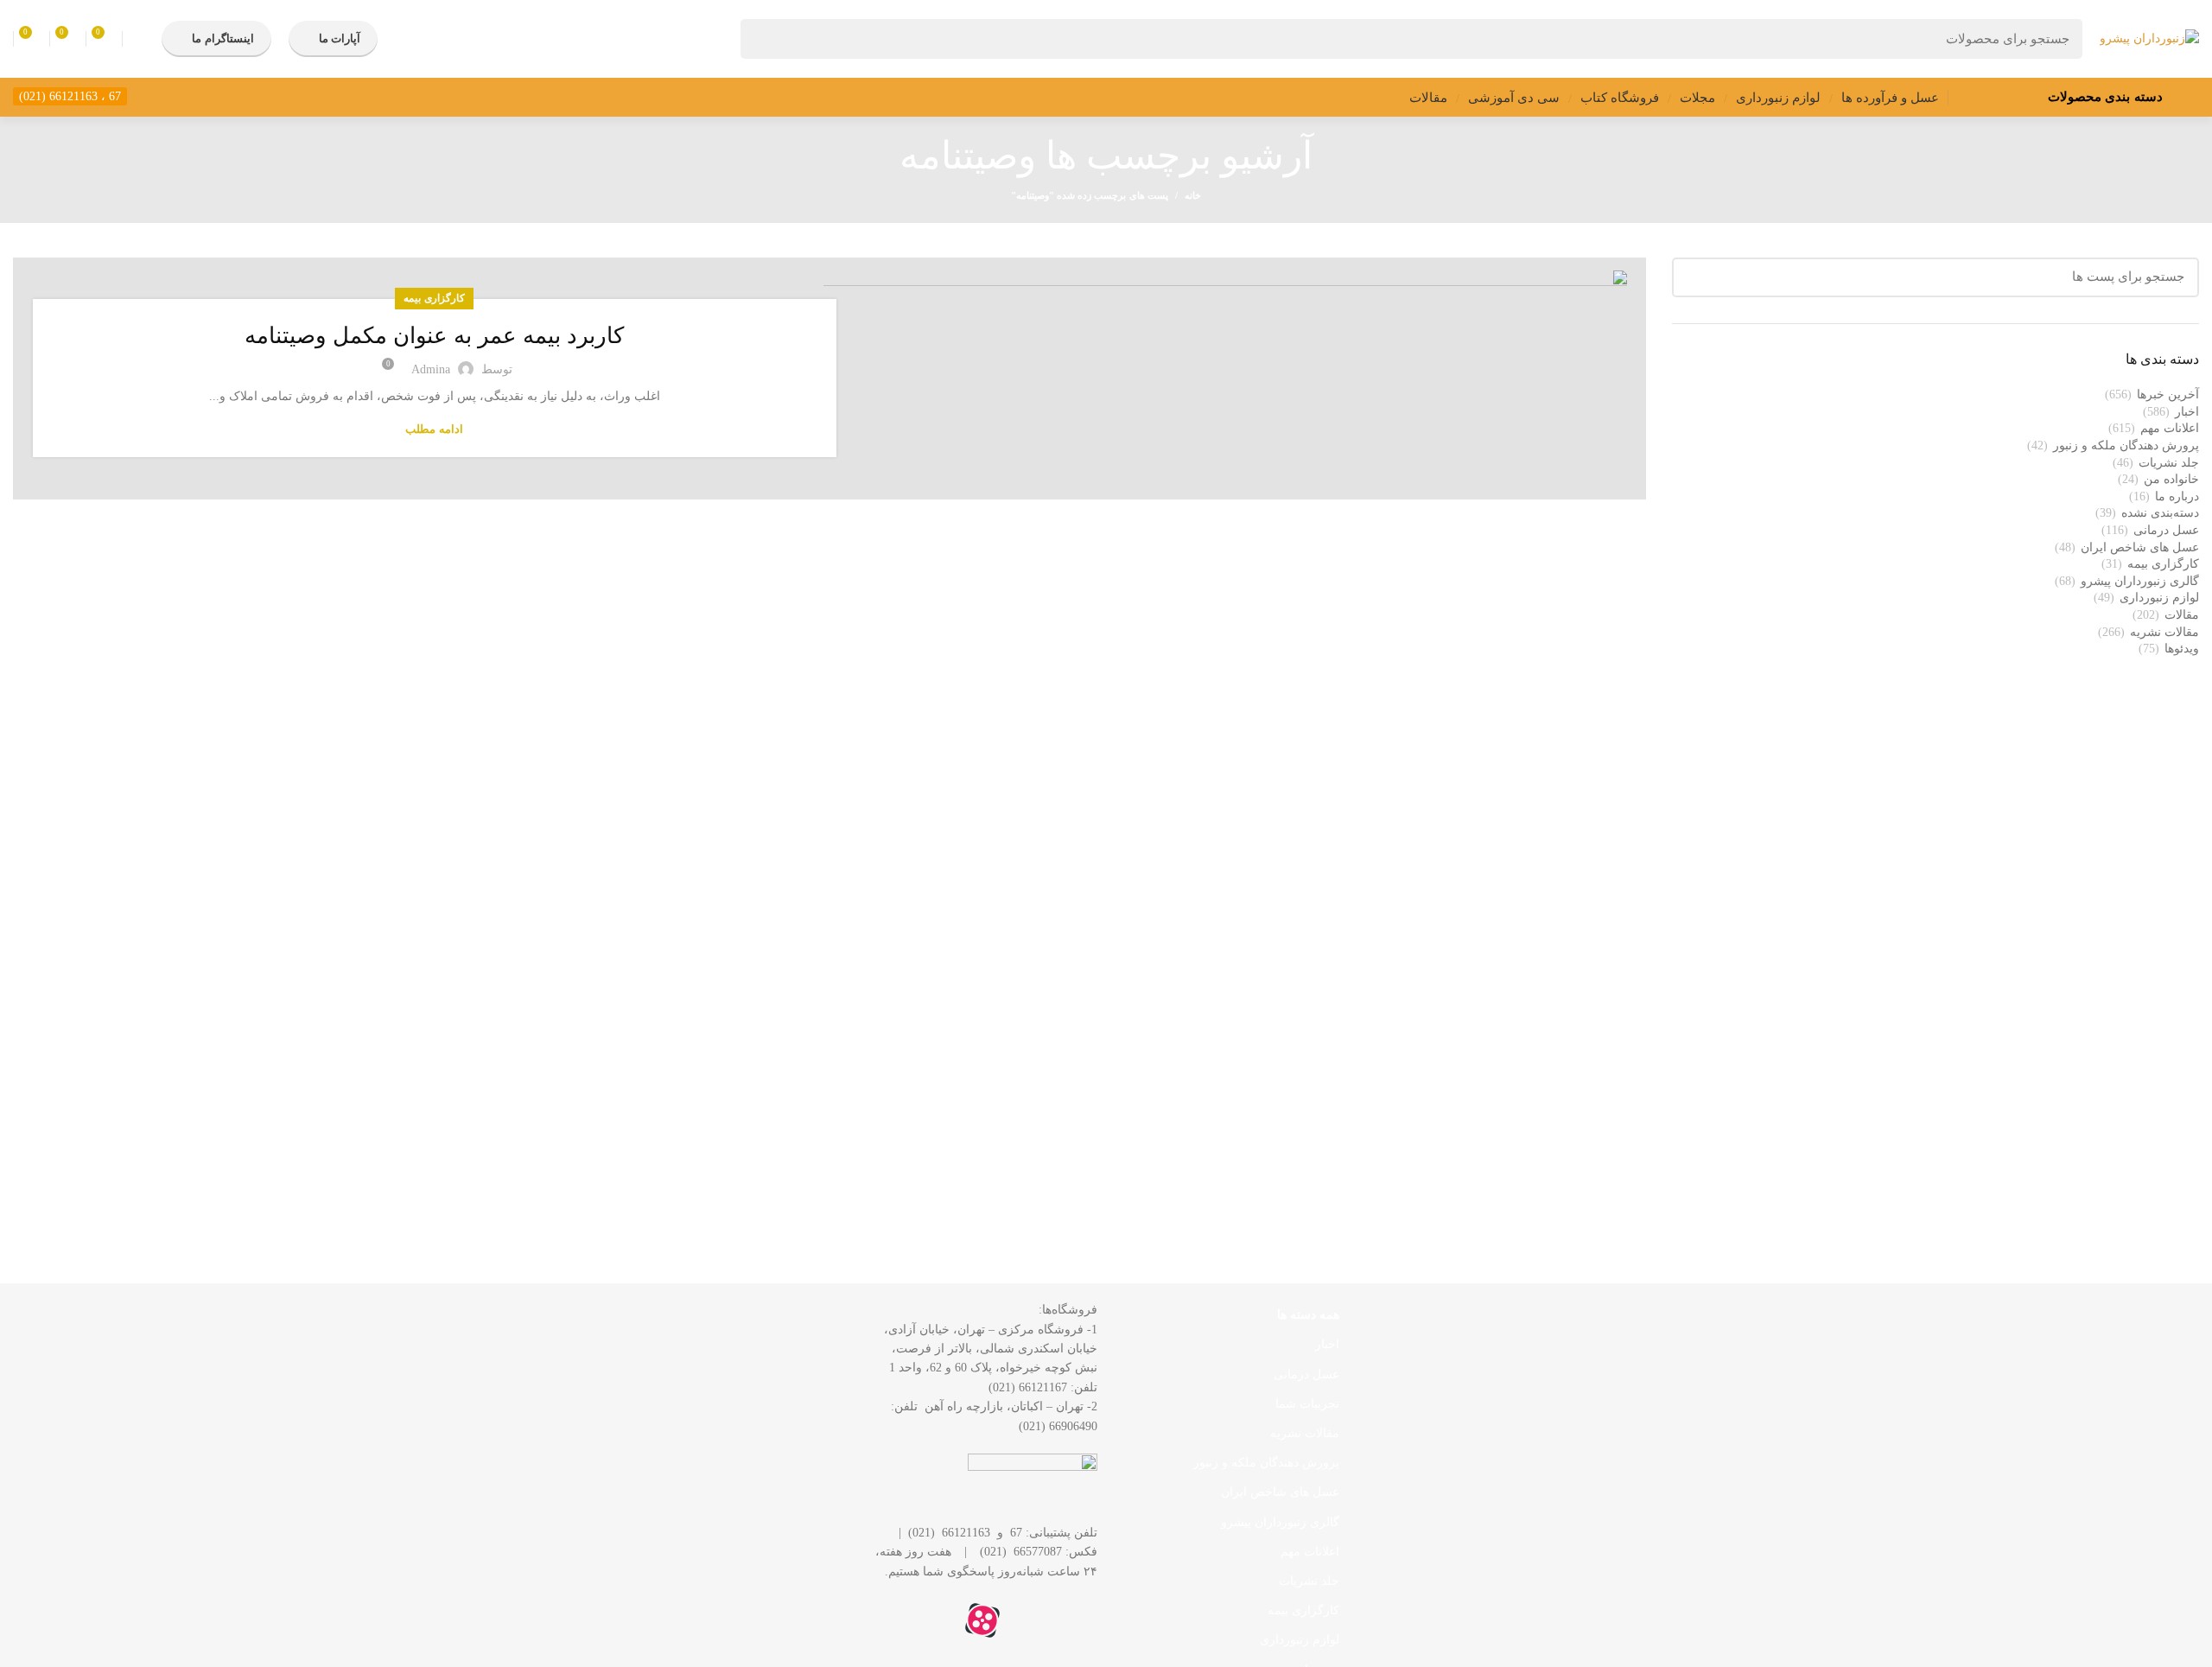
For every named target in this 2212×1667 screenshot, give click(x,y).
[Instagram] (1029, 1620)
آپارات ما (340, 38)
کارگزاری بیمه (434, 298)
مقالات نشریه (2164, 632)
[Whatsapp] (1076, 1620)
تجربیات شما (1307, 1404)
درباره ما (2177, 496)
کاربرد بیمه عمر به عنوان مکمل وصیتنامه (434, 336)
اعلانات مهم (2170, 428)
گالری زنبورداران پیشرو (2140, 581)
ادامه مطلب (434, 429)
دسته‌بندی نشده (2160, 513)
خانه (1193, 195)
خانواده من (2171, 479)
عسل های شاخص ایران (2140, 547)
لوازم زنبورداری (2159, 598)
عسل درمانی (2166, 530)
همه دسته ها (1308, 1315)
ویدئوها (2182, 649)
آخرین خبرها (2168, 394)
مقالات (2182, 615)
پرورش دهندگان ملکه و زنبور (2126, 445)
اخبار (2187, 412)
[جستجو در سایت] (764, 39)
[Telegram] (936, 1620)
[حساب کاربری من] (138, 39)
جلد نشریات (2169, 463)
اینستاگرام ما (222, 38)
